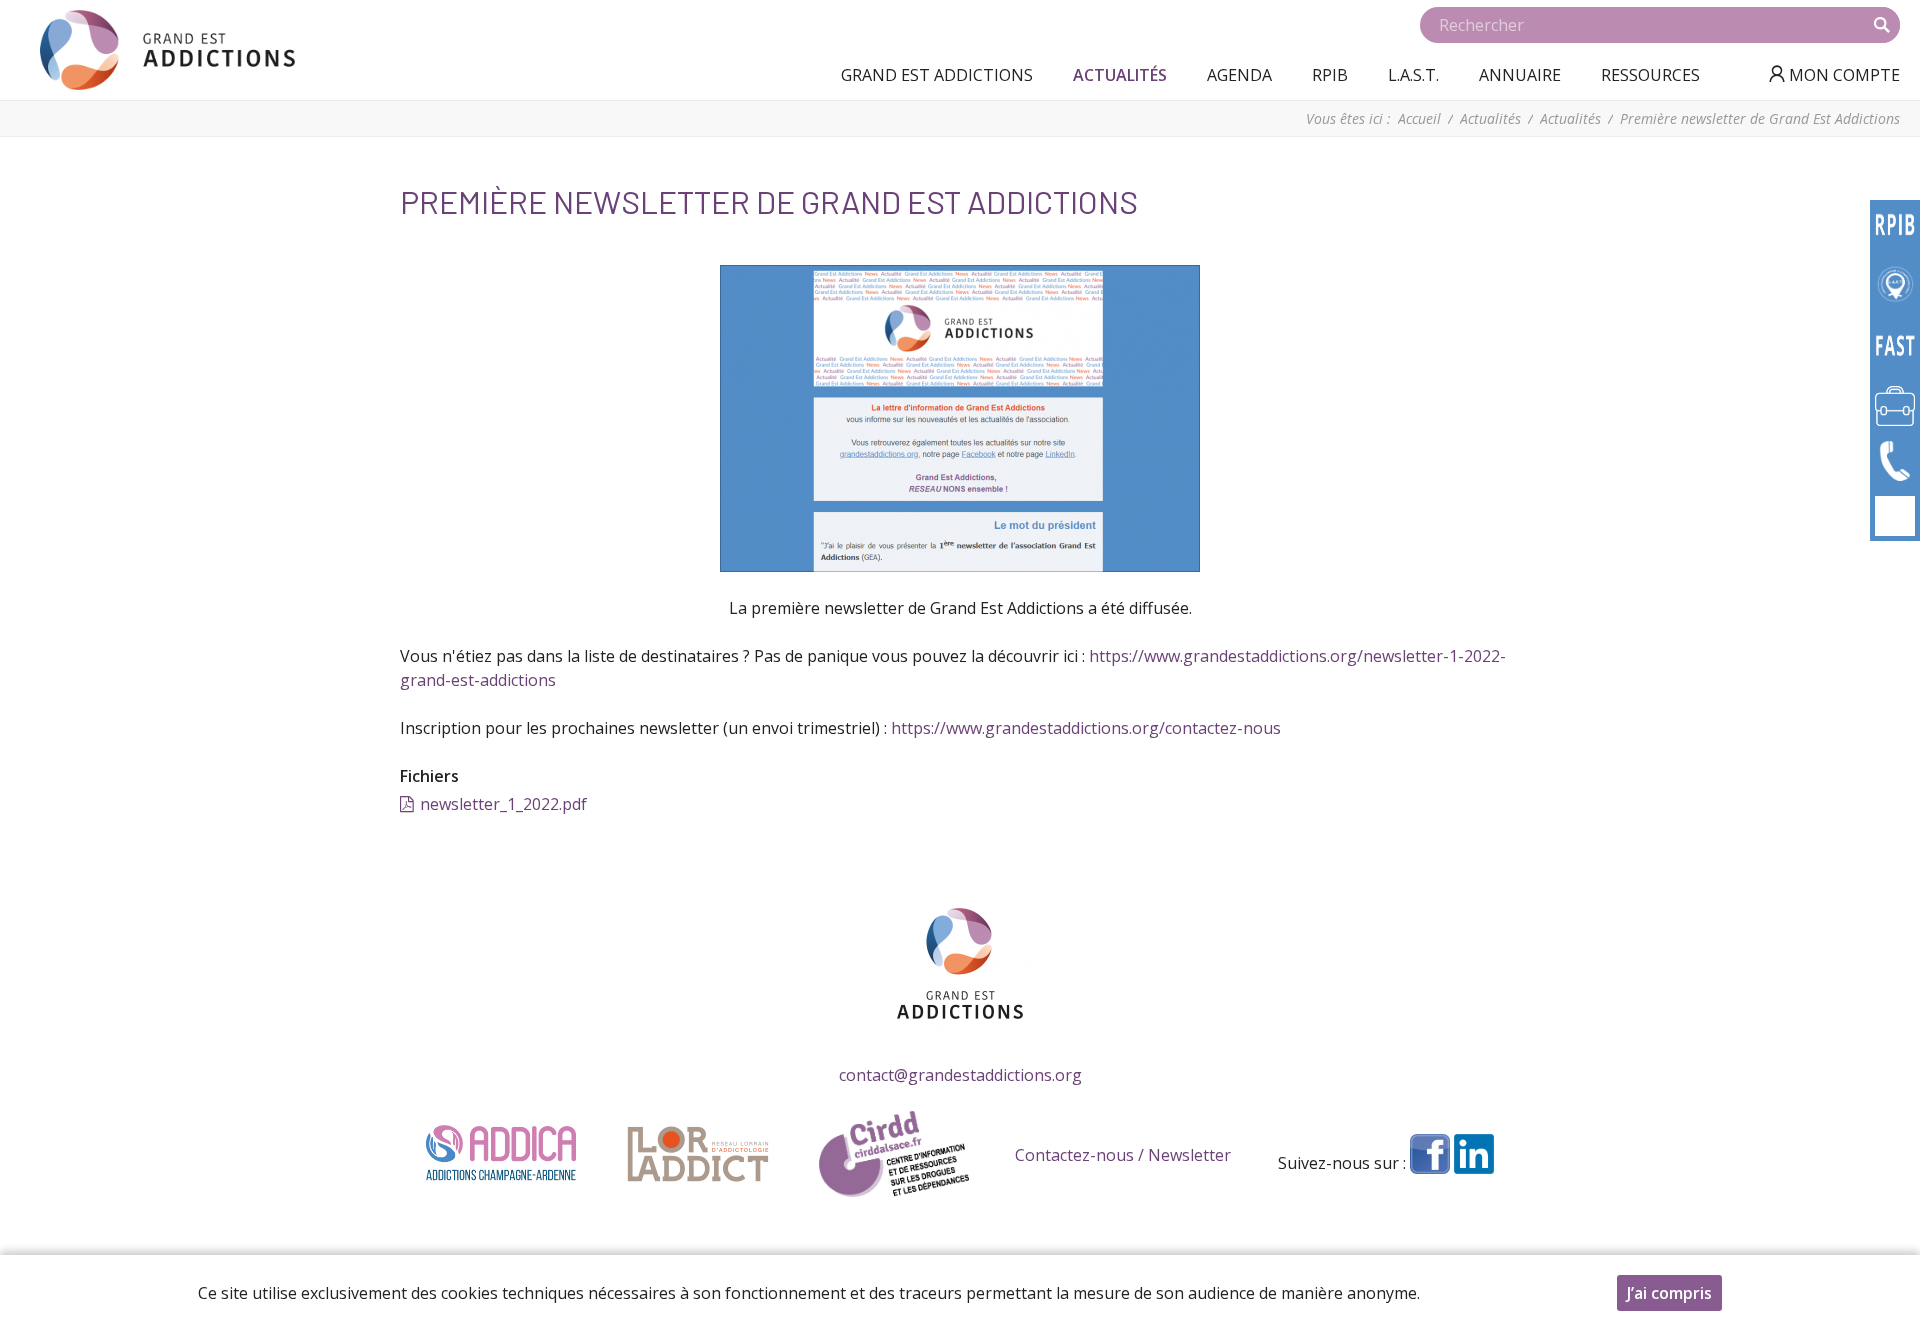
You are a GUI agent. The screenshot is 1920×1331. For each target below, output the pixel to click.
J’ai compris (1669, 1293)
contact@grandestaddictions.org (960, 1075)
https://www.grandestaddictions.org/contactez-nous (1086, 728)
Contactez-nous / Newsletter (1123, 1155)
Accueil (1419, 118)
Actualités (1490, 118)
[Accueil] (167, 50)
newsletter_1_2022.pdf (503, 804)
